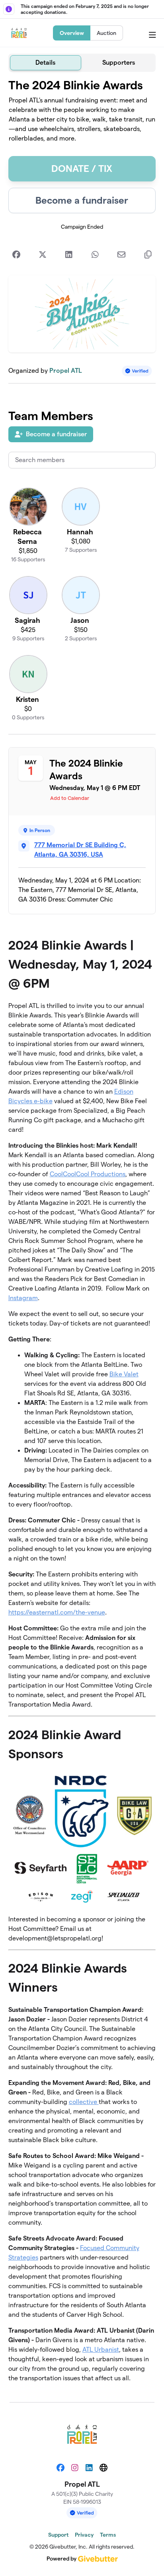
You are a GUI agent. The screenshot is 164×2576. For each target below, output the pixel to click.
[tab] (46, 63)
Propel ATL (66, 371)
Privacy (84, 2535)
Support (58, 2535)
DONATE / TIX (82, 169)
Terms (108, 2535)
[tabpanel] (82, 1234)
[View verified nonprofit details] (137, 371)
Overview (72, 33)
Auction (106, 33)
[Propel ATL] (19, 33)
